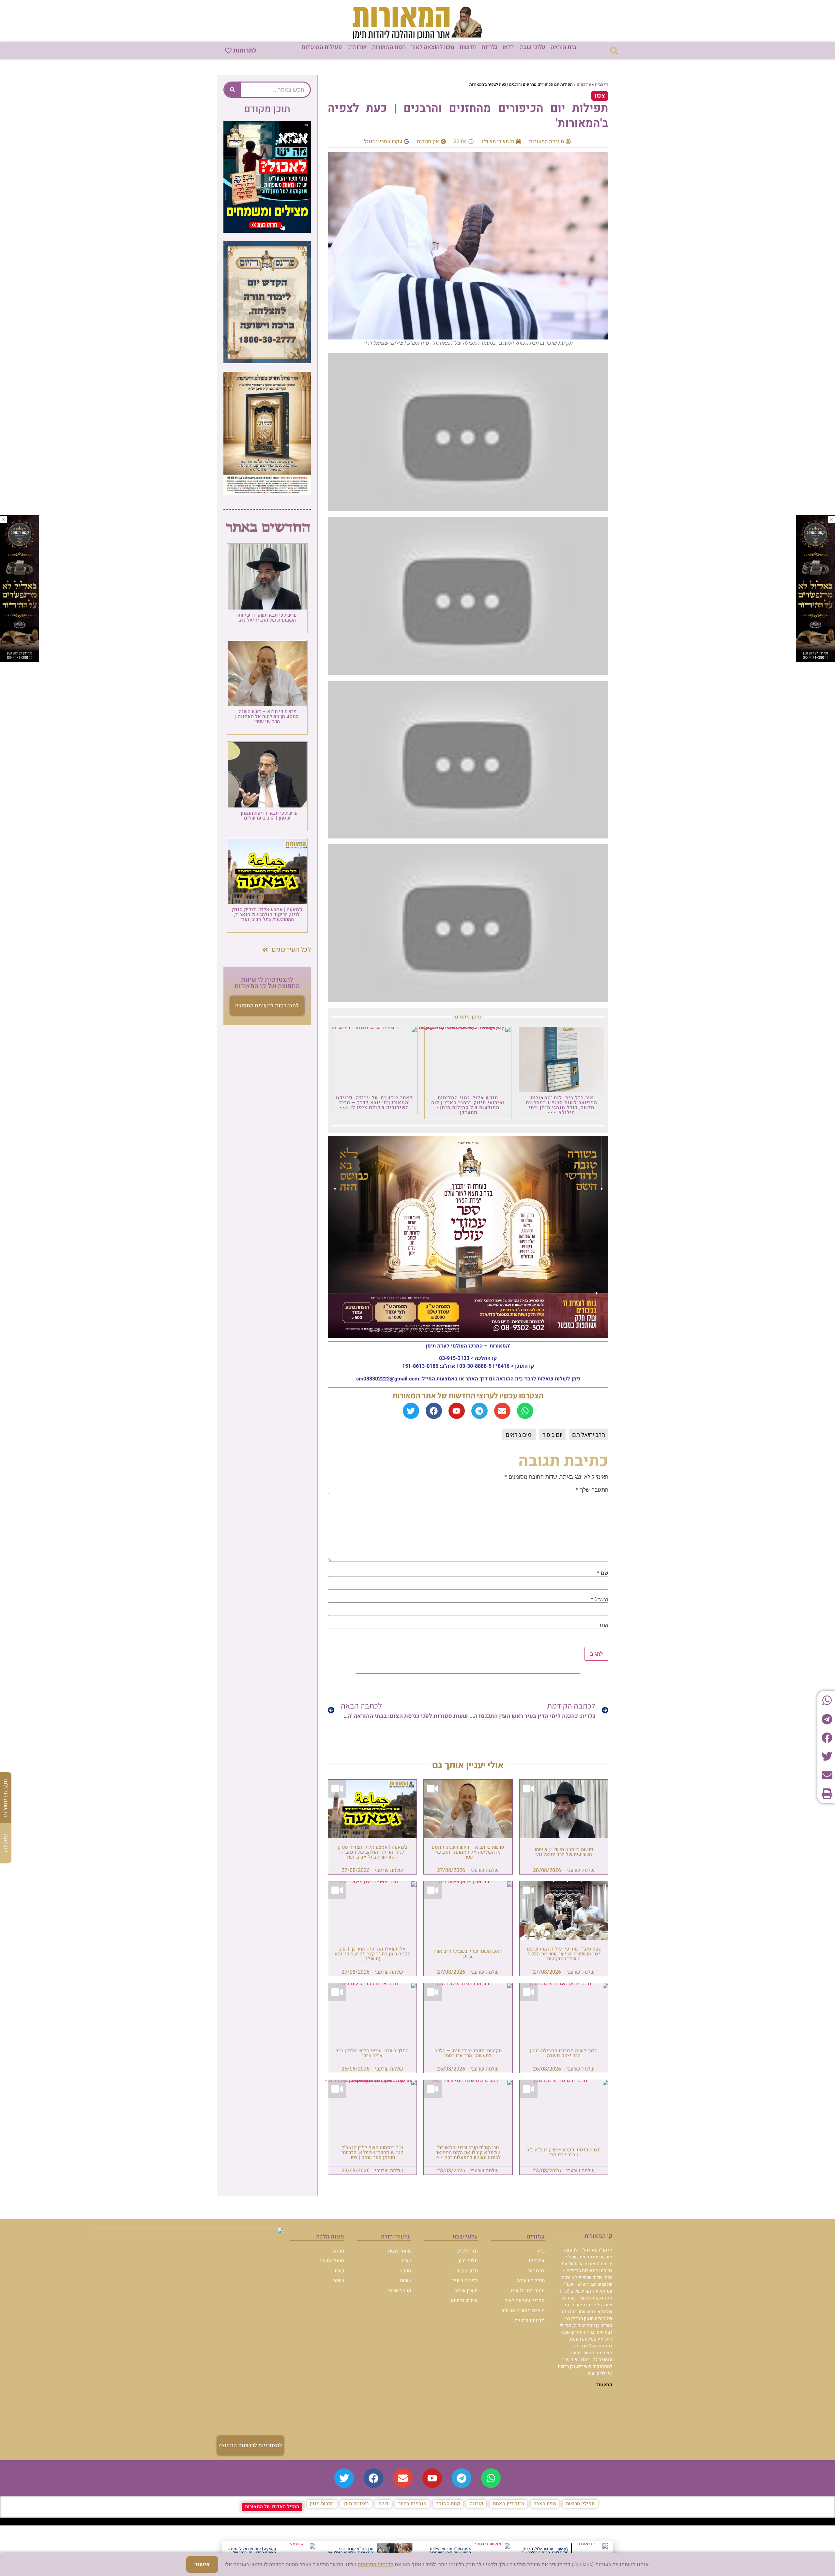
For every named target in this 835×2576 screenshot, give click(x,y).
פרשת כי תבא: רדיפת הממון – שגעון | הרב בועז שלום (267, 815)
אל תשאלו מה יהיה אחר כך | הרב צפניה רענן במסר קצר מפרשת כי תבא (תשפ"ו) (372, 1954)
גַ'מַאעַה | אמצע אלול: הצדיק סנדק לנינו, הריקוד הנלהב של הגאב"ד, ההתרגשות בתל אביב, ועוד (372, 1852)
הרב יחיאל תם (589, 1435)
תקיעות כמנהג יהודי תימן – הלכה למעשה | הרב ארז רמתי (468, 2053)
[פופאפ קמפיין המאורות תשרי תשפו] (267, 231)
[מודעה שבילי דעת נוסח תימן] (267, 493)
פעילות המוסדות (322, 47)
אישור (202, 2564)
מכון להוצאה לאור (433, 47)
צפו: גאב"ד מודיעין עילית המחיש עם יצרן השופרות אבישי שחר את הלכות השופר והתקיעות (564, 1954)
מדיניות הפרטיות (375, 2565)
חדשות (468, 47)
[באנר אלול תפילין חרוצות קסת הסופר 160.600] (20, 660)
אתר (603, 1625)
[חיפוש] (233, 90)
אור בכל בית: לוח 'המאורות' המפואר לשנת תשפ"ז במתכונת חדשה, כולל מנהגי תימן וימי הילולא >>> (562, 1105)
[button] (614, 51)
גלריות (489, 47)
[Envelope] (502, 1411)
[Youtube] (457, 1411)
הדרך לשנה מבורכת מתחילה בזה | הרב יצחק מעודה (564, 2053)
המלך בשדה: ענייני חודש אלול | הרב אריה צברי (372, 2053)
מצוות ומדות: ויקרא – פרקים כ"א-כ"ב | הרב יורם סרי (564, 2152)
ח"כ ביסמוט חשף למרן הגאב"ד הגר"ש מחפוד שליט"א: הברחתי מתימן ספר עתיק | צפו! (372, 2152)
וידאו (509, 47)
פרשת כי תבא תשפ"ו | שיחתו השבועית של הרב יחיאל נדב (564, 1852)
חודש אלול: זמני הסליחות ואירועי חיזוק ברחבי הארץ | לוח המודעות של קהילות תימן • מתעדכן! (468, 1105)
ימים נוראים (519, 1435)
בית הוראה (563, 47)
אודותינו (357, 47)
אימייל (600, 1599)
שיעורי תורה (396, 2237)
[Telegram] (479, 1411)
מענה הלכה (330, 2237)
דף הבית (602, 84)
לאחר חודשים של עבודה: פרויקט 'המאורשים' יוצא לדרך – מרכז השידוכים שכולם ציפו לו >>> (374, 1103)
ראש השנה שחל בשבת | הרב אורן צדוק (468, 1954)
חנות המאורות (389, 47)
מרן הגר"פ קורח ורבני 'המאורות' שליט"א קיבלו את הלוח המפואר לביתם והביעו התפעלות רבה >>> (468, 2152)
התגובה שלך (592, 1490)
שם (602, 1573)
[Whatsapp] (525, 1411)
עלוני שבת (533, 47)
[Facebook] (434, 1411)
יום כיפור (552, 1435)
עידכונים (584, 84)
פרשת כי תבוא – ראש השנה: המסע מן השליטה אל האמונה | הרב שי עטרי (468, 1852)
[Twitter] (411, 1411)
